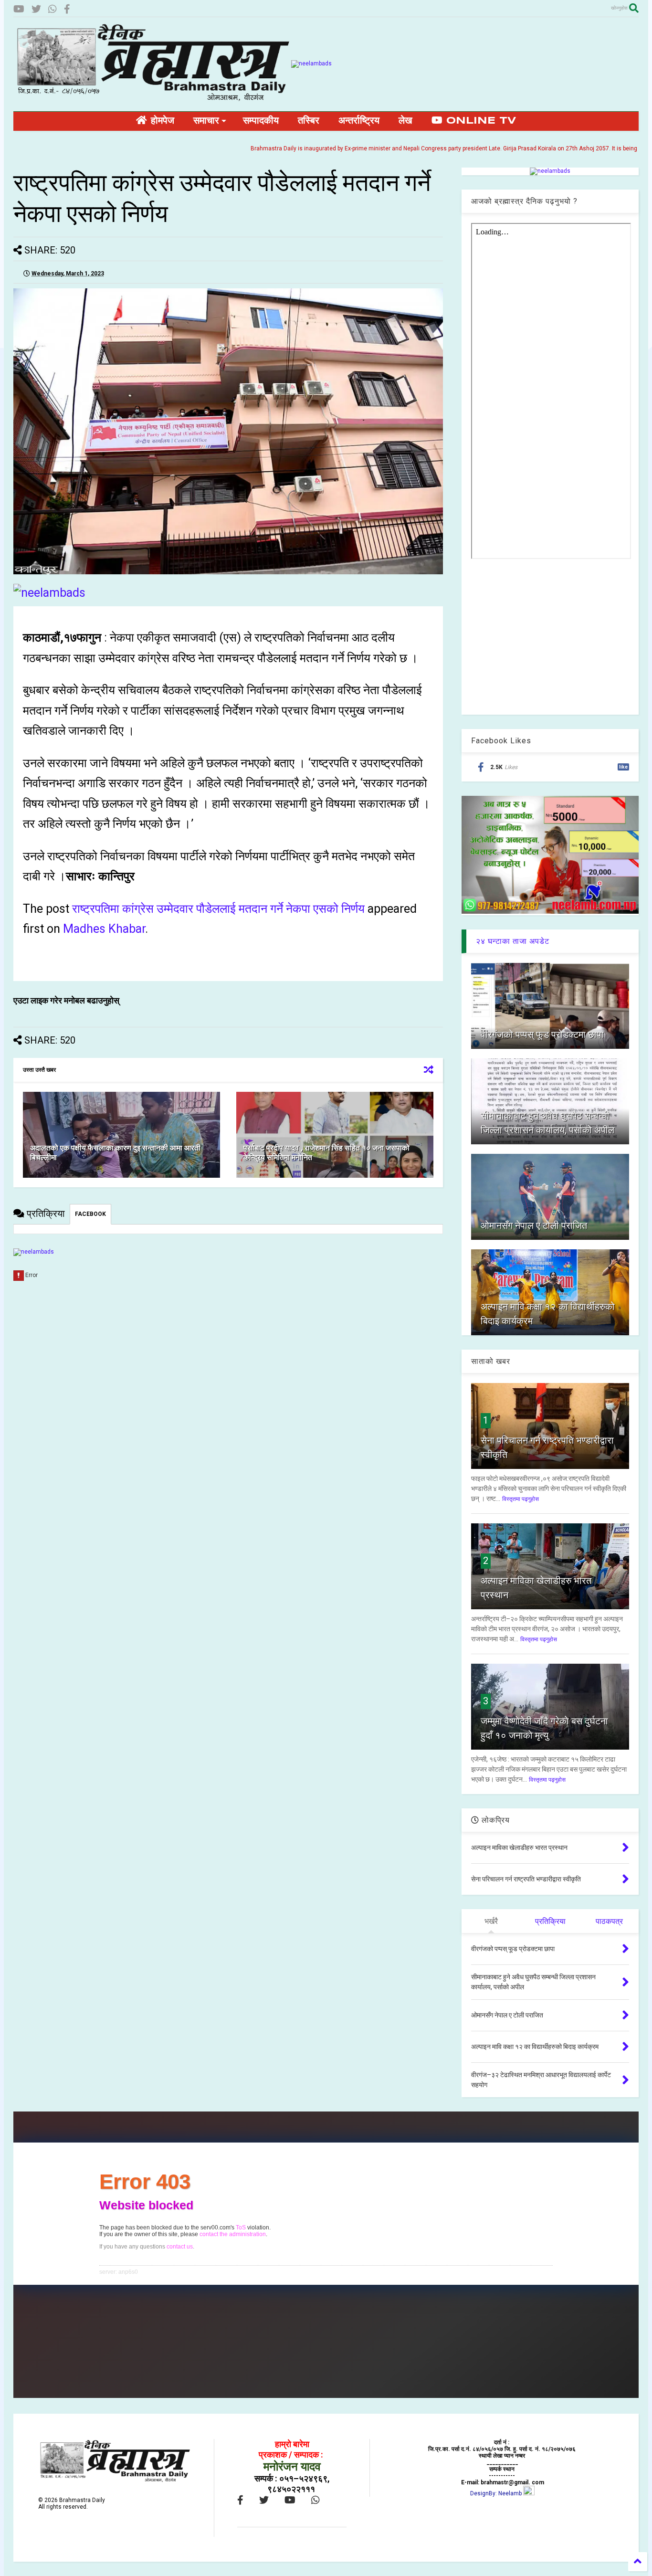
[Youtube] (19, 9)
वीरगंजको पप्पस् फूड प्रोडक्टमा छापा (542, 1035)
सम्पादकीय (261, 121)
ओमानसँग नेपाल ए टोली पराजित (534, 1225)
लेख (405, 121)
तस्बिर (309, 121)
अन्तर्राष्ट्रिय (359, 121)
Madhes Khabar (104, 929)
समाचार (206, 121)
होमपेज (161, 121)
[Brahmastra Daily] (152, 99)
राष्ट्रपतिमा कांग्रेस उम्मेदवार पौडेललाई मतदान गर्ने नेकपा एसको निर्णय (218, 909)
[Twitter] (36, 9)
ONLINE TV (479, 121)
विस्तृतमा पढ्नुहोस (521, 1499)
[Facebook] (67, 9)
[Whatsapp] (53, 9)
